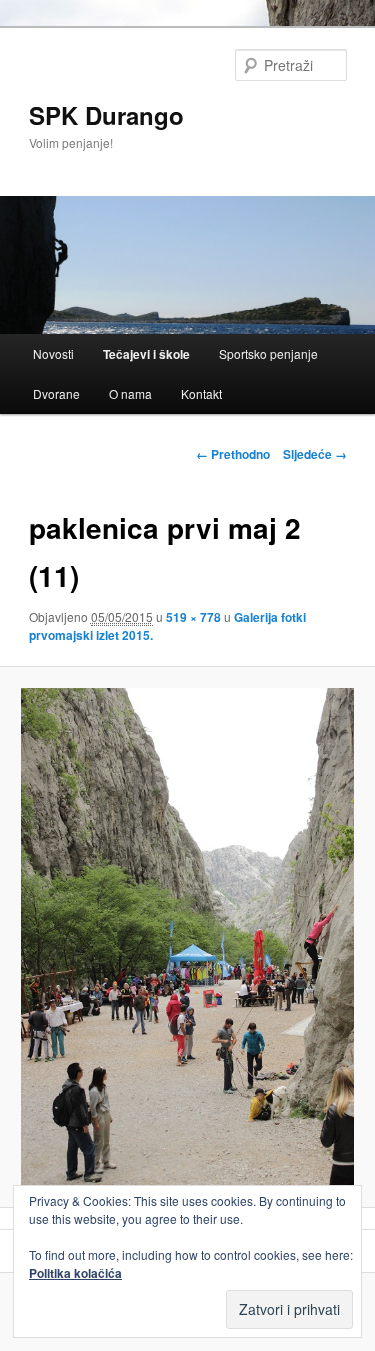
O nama (130, 393)
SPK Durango (106, 115)
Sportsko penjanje (268, 353)
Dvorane (56, 393)
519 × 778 (193, 617)
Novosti (53, 353)
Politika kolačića (75, 1273)
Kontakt (201, 393)
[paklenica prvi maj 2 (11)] (187, 937)
